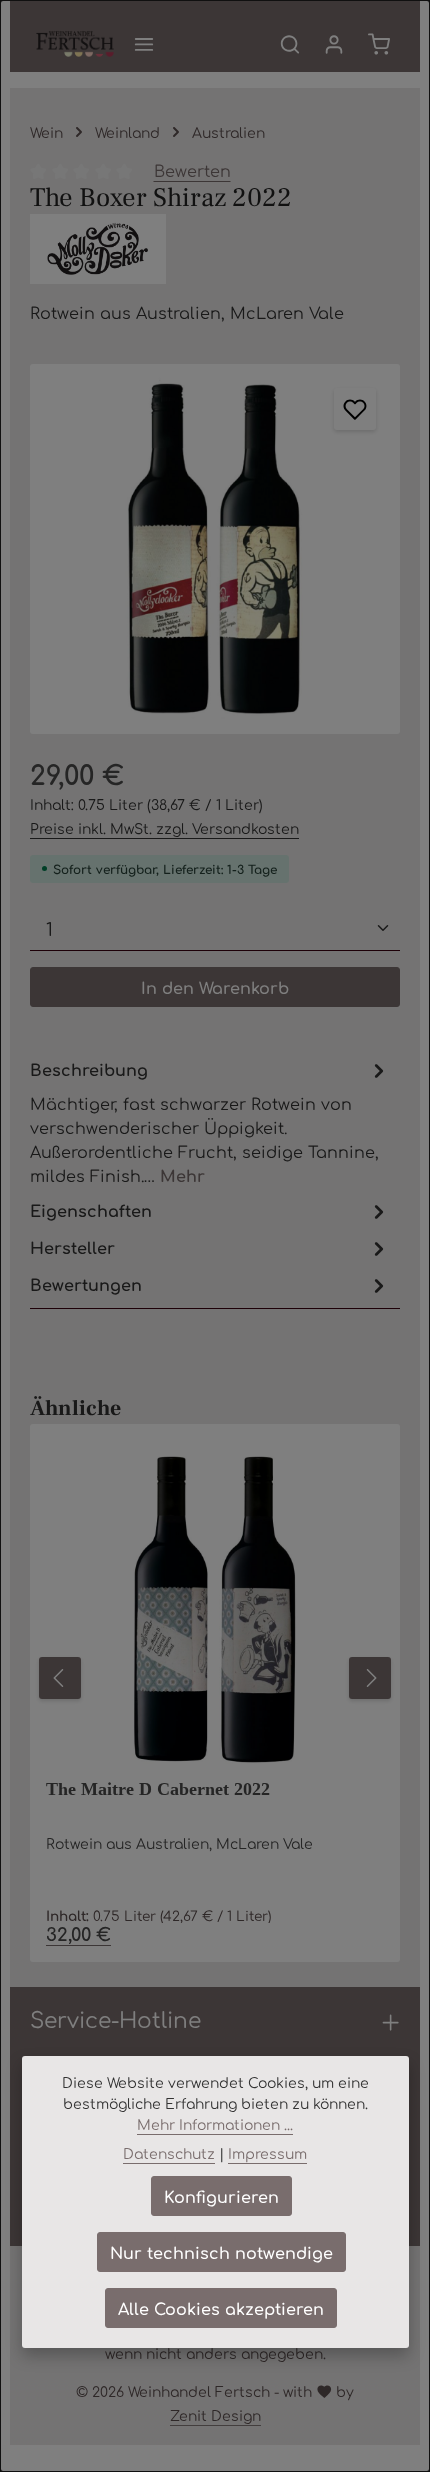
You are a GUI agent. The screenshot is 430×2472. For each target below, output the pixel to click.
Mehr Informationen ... (215, 2124)
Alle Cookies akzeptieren (221, 2308)
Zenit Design (215, 2415)
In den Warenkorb (215, 987)
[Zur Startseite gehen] (75, 44)
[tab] (210, 1121)
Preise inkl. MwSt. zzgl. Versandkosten (164, 828)
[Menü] (144, 44)
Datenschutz (169, 2153)
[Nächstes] (370, 1678)
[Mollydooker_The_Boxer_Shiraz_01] (215, 549)
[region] (215, 549)
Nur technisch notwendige (221, 2252)
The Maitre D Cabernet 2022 (158, 1789)
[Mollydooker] (215, 249)
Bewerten (192, 170)
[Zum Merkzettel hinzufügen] (355, 409)
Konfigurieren (221, 2196)
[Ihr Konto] (334, 44)
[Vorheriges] (60, 1678)
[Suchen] (290, 44)
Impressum (267, 2153)
